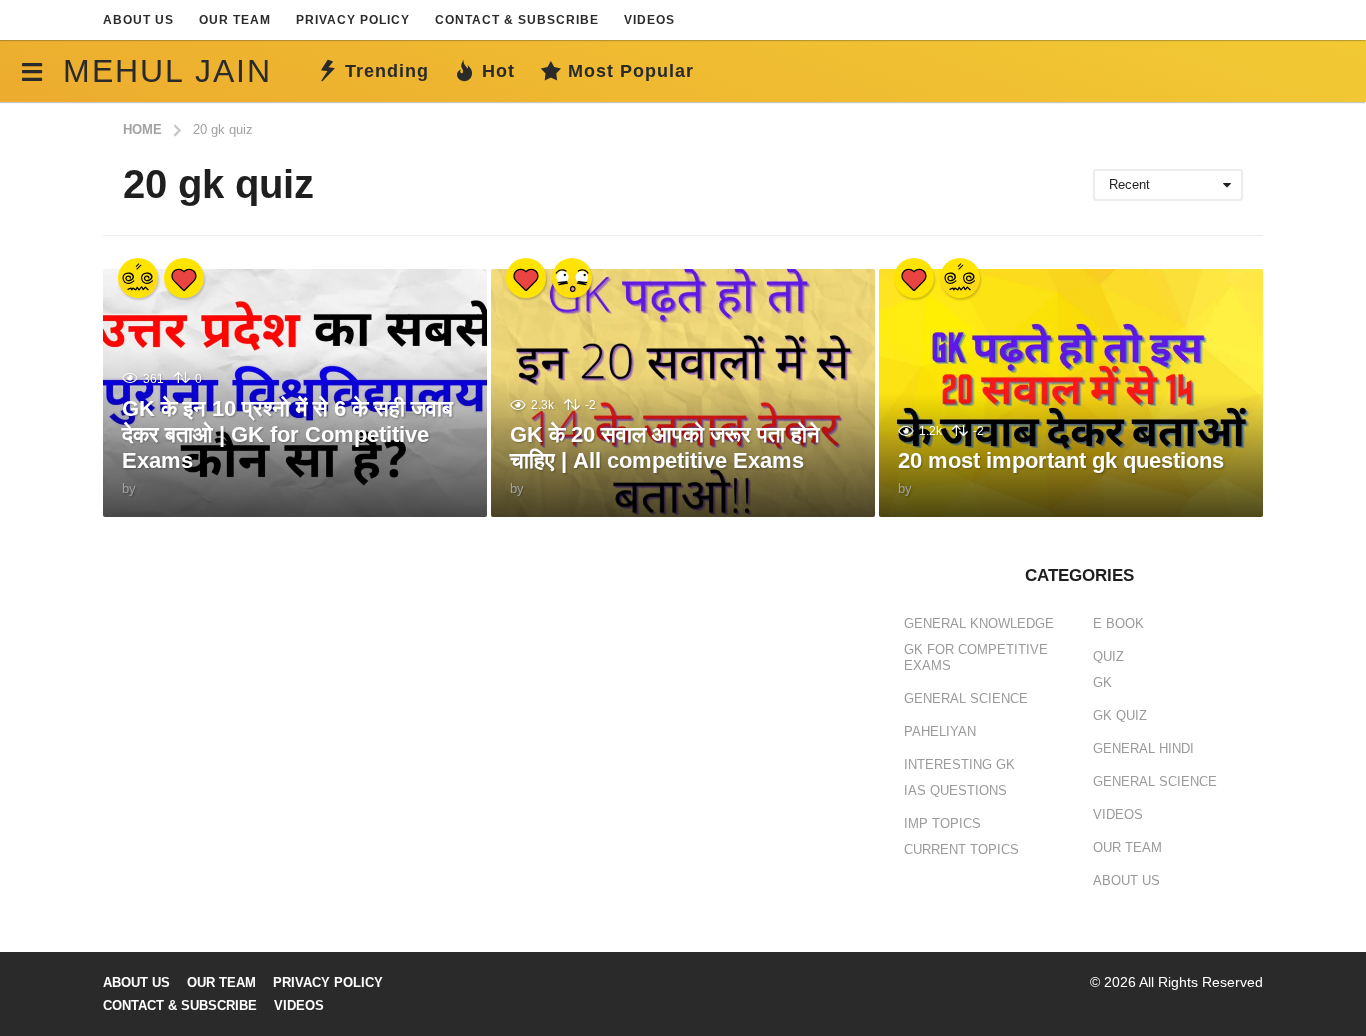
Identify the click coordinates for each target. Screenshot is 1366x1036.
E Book (1118, 623)
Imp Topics (942, 823)
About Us (138, 20)
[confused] (138, 278)
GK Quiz (1120, 715)
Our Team (235, 20)
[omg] (572, 278)
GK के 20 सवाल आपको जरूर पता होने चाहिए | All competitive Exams (665, 447)
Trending (387, 71)
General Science (966, 698)
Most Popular (631, 71)
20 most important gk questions (1061, 460)
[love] (184, 278)
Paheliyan (940, 731)
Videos (649, 20)
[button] (31, 71)
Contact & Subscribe (517, 20)
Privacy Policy (353, 20)
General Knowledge (979, 623)
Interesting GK (959, 764)
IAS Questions (955, 790)
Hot (498, 71)
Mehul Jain (167, 71)
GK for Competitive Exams (976, 657)
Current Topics (961, 849)
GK (1102, 682)
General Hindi (1143, 748)
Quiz (1108, 656)
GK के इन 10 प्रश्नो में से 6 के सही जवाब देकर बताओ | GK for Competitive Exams (287, 435)
